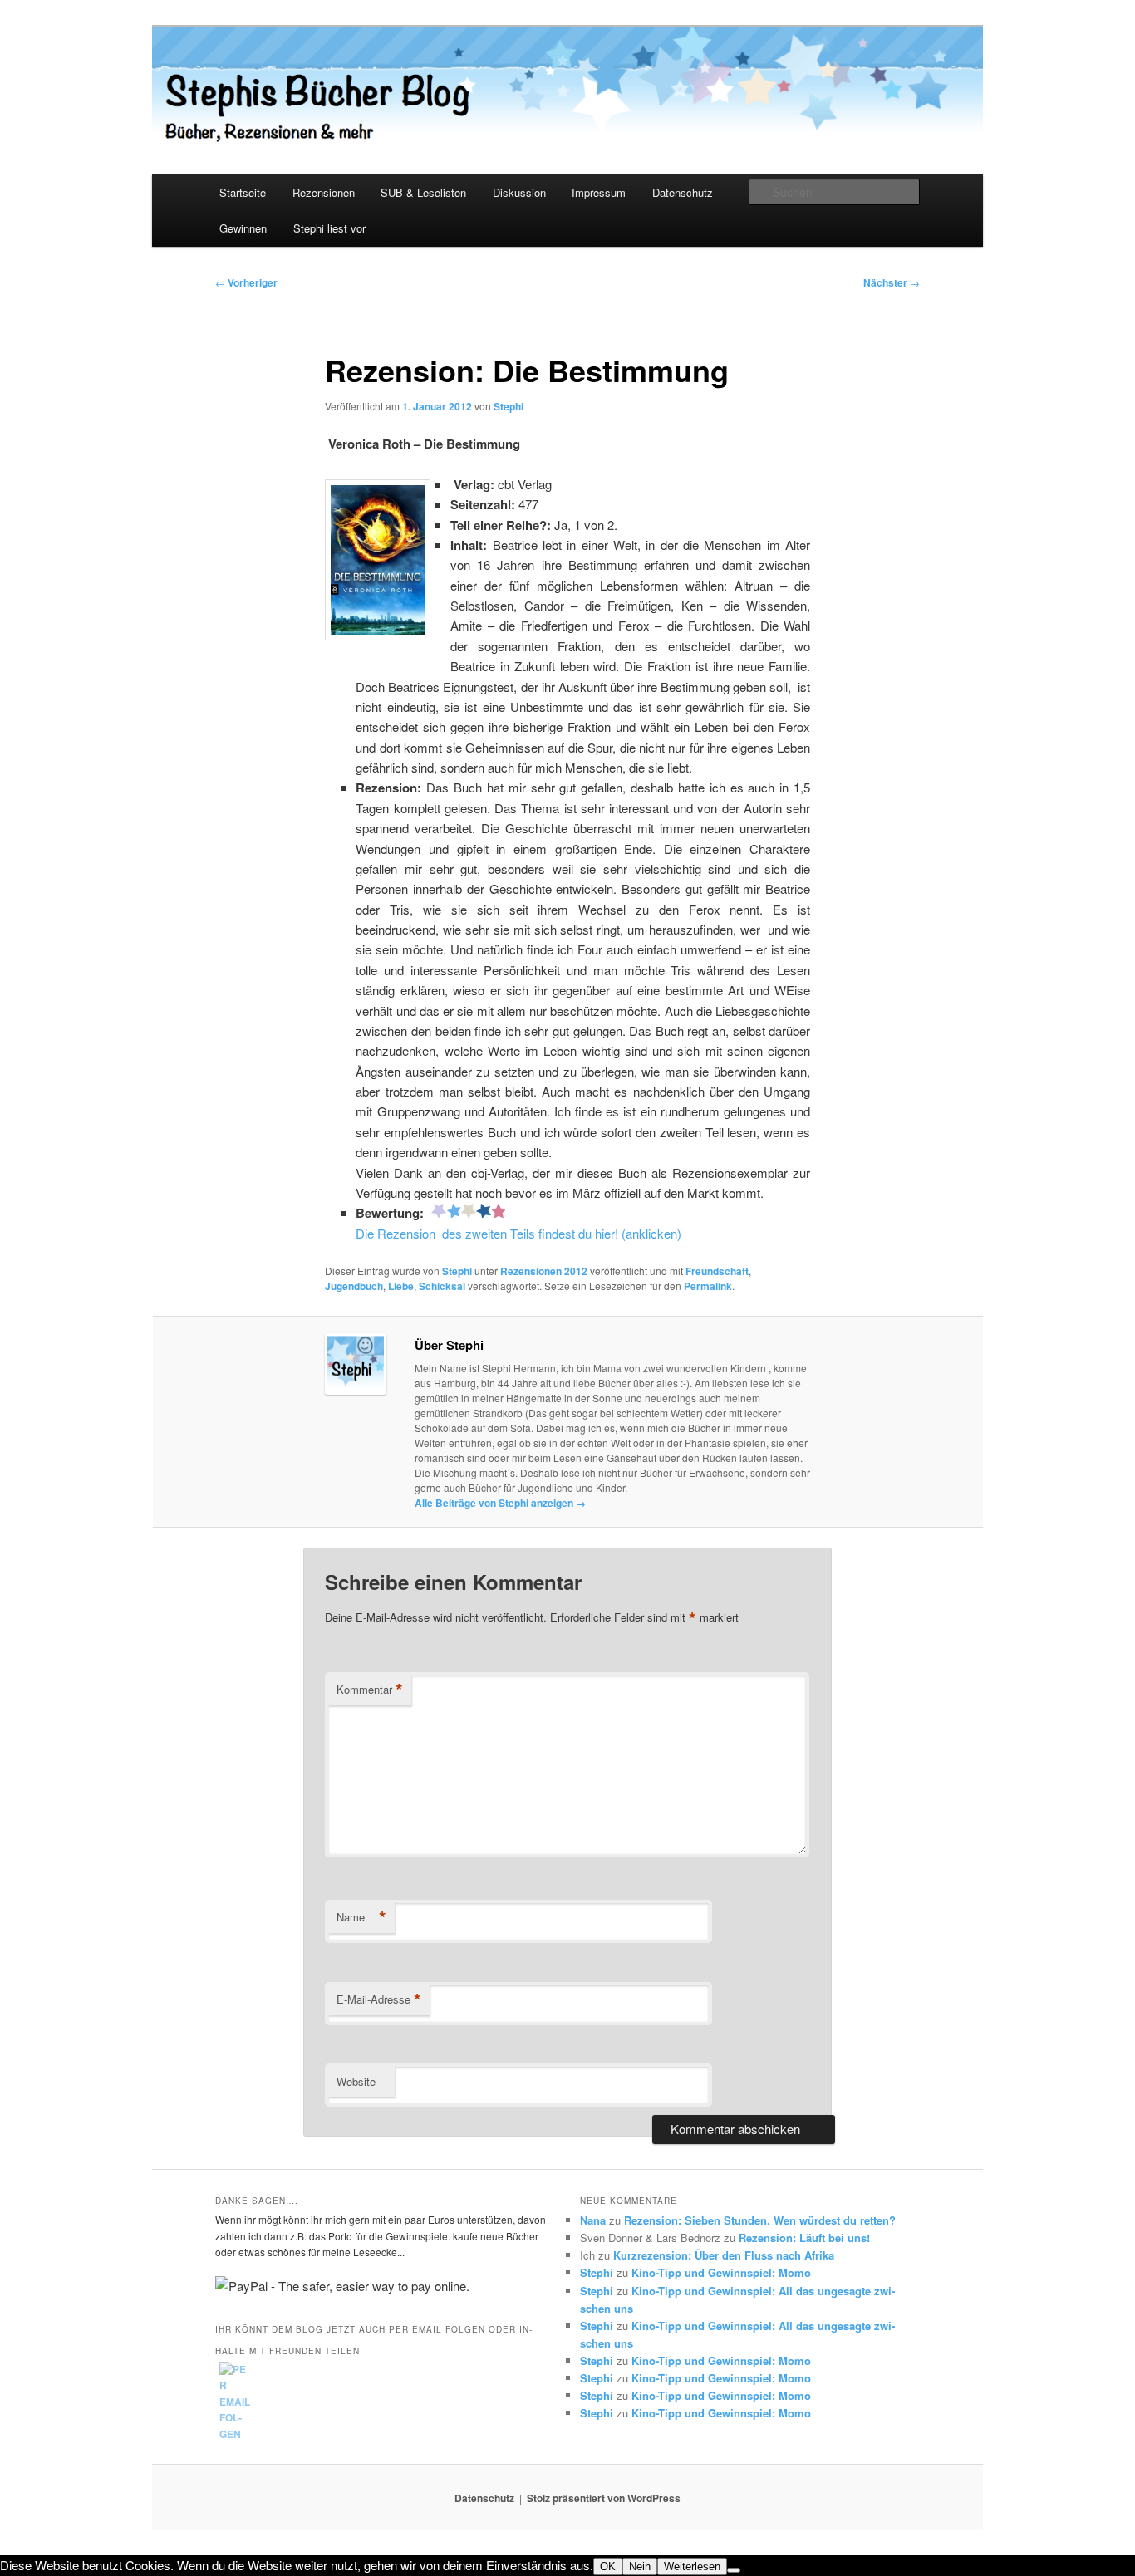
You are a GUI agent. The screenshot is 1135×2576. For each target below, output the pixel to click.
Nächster (892, 282)
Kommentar (370, 1690)
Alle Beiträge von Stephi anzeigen (500, 1503)
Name (361, 1917)
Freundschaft (717, 1271)
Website (356, 2081)
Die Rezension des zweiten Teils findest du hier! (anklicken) (518, 1233)
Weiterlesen (692, 2566)
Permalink (708, 1286)
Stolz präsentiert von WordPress (604, 2498)
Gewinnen (243, 228)
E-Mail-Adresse (379, 1999)
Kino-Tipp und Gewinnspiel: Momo (721, 2272)
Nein (640, 2566)
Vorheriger (246, 282)
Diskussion (519, 192)
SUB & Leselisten (423, 192)
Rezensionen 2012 (544, 1271)
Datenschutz (683, 192)
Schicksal (442, 1286)
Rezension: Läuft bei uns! (804, 2237)
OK (608, 2566)
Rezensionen (324, 192)
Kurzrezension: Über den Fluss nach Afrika (724, 2255)
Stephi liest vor (329, 228)
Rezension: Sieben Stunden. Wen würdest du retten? (760, 2220)
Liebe (401, 1286)
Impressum (599, 192)
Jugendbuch (354, 1286)
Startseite (243, 192)
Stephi (509, 406)
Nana (593, 2220)
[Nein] (734, 2570)
